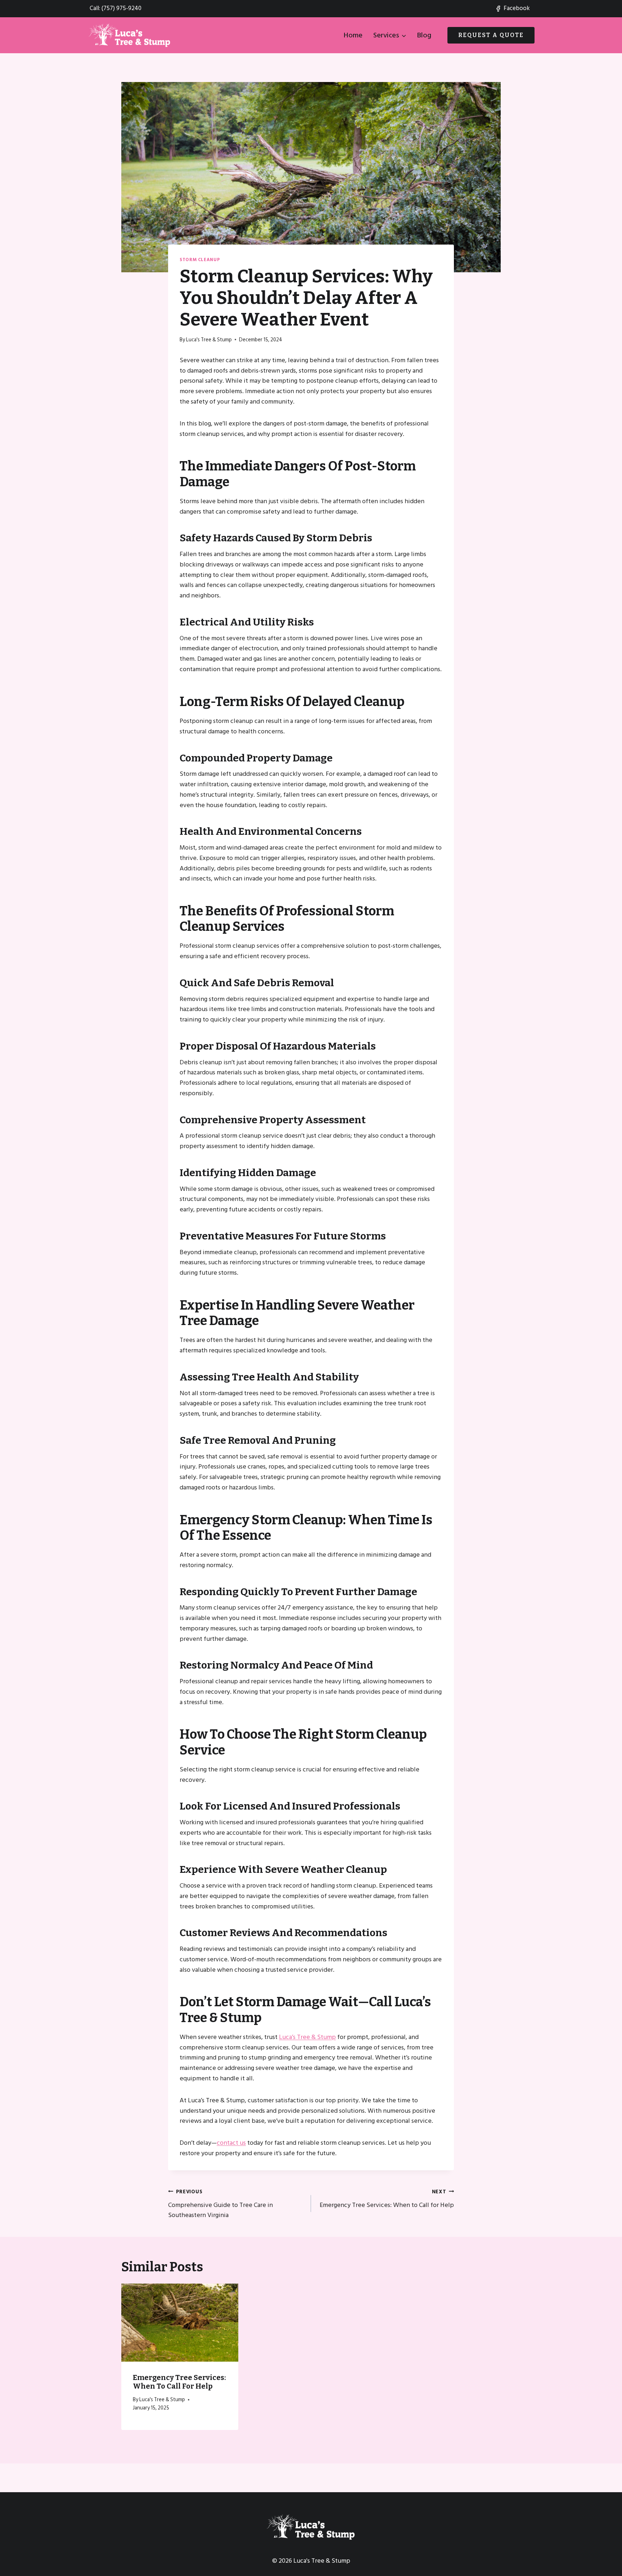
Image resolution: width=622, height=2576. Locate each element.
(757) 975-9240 (121, 8)
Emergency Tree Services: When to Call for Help (387, 2199)
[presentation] (180, 2322)
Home (353, 35)
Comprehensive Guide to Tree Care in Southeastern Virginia (220, 2204)
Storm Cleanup (200, 260)
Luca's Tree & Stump (209, 340)
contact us (231, 2143)
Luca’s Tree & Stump (307, 2037)
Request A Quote (491, 35)
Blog (424, 35)
